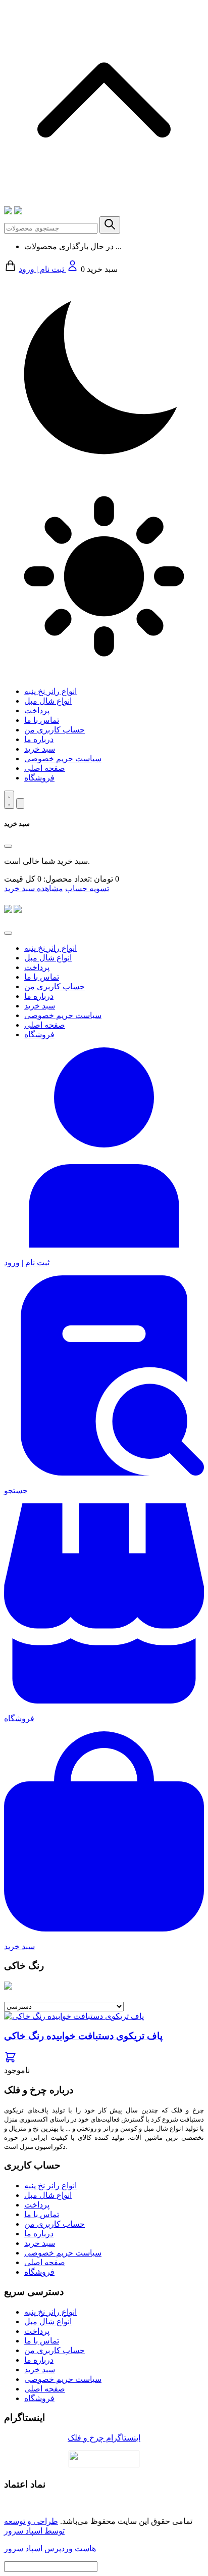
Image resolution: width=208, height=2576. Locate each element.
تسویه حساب (87, 888)
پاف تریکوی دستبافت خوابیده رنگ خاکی (83, 2036)
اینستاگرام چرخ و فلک (104, 2438)
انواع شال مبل (48, 701)
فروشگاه (39, 778)
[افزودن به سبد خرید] (10, 2061)
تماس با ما (42, 720)
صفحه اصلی (45, 768)
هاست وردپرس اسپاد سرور (50, 2548)
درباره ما (39, 739)
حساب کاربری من (55, 730)
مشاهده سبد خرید (34, 888)
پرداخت (37, 710)
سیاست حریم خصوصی (63, 758)
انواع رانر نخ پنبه (50, 691)
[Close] (8, 846)
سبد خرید (40, 749)
